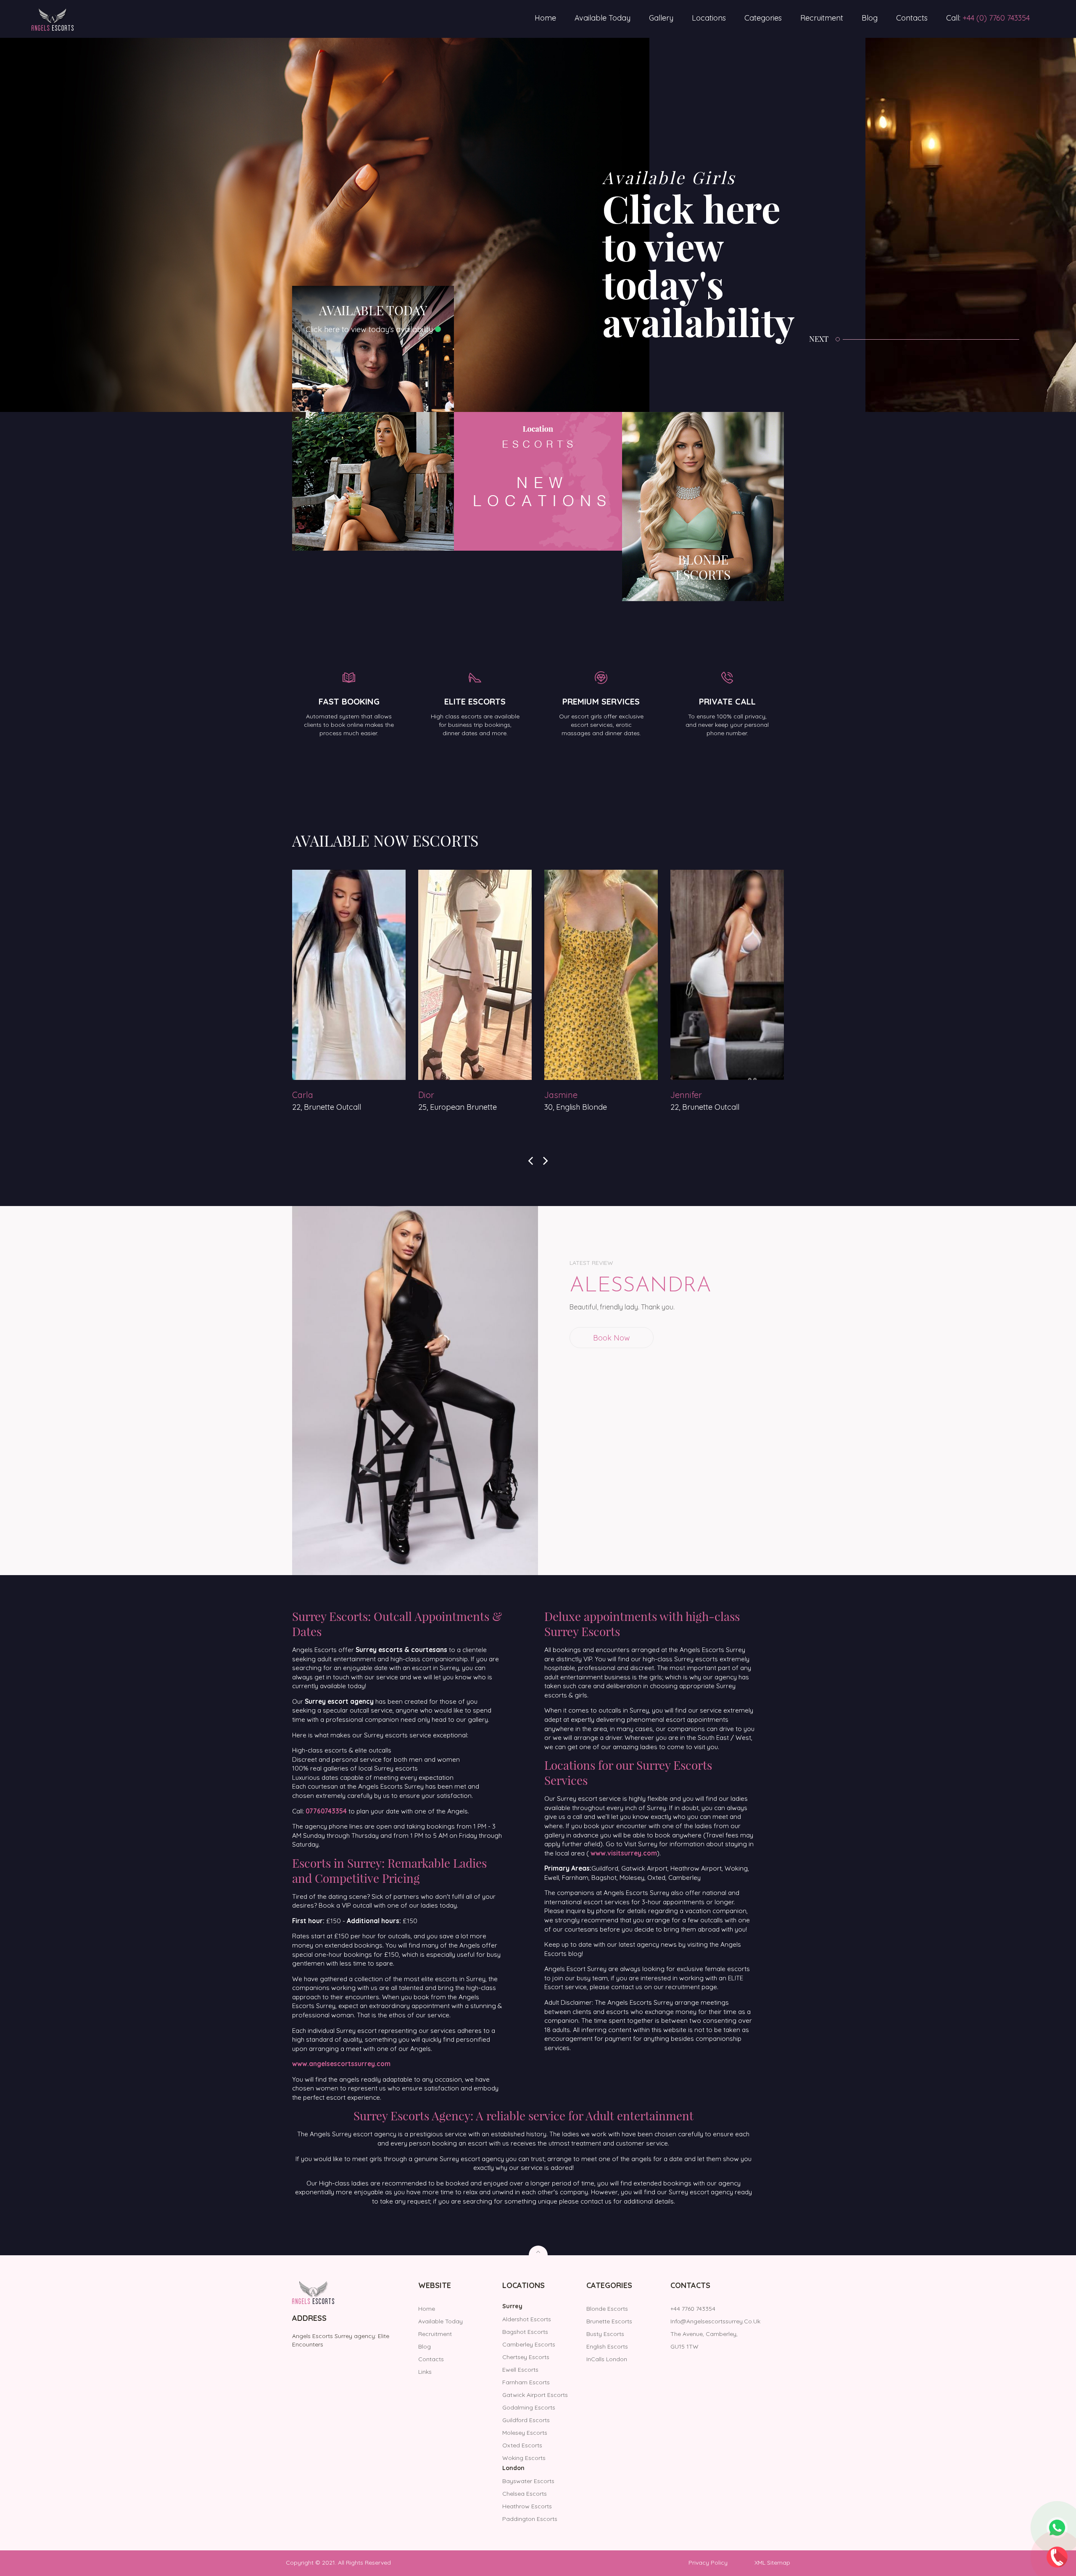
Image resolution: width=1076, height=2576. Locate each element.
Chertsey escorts (526, 2357)
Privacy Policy (708, 2563)
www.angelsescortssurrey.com (341, 2064)
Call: (988, 18)
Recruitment (822, 18)
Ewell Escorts (520, 2370)
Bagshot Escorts (525, 2332)
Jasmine (309, 1095)
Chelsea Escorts (525, 2494)
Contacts (912, 18)
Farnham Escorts (526, 2382)
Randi (682, 1095)
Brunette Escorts (609, 2321)
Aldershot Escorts (527, 2319)
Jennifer (434, 1095)
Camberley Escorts (529, 2344)
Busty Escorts (605, 2334)
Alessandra (640, 1286)
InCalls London (607, 2359)
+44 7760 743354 (693, 2309)
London (513, 2468)
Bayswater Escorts (528, 2481)
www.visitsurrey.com (624, 1853)
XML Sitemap (772, 2563)
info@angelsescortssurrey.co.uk (715, 2321)
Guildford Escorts (526, 2420)
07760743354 (326, 1811)
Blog (870, 18)
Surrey (512, 2306)
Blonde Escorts (607, 2309)
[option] (433, 225)
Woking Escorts (524, 2458)
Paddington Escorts (530, 2519)
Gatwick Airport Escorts (535, 2395)
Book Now (612, 1338)
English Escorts (607, 2346)
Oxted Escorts (522, 2445)
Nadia (556, 1095)
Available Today (603, 18)
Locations (709, 18)
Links (425, 2372)
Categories (763, 18)
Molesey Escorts (525, 2433)
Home (545, 18)
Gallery (661, 18)
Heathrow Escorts (527, 2506)
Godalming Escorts (529, 2407)
